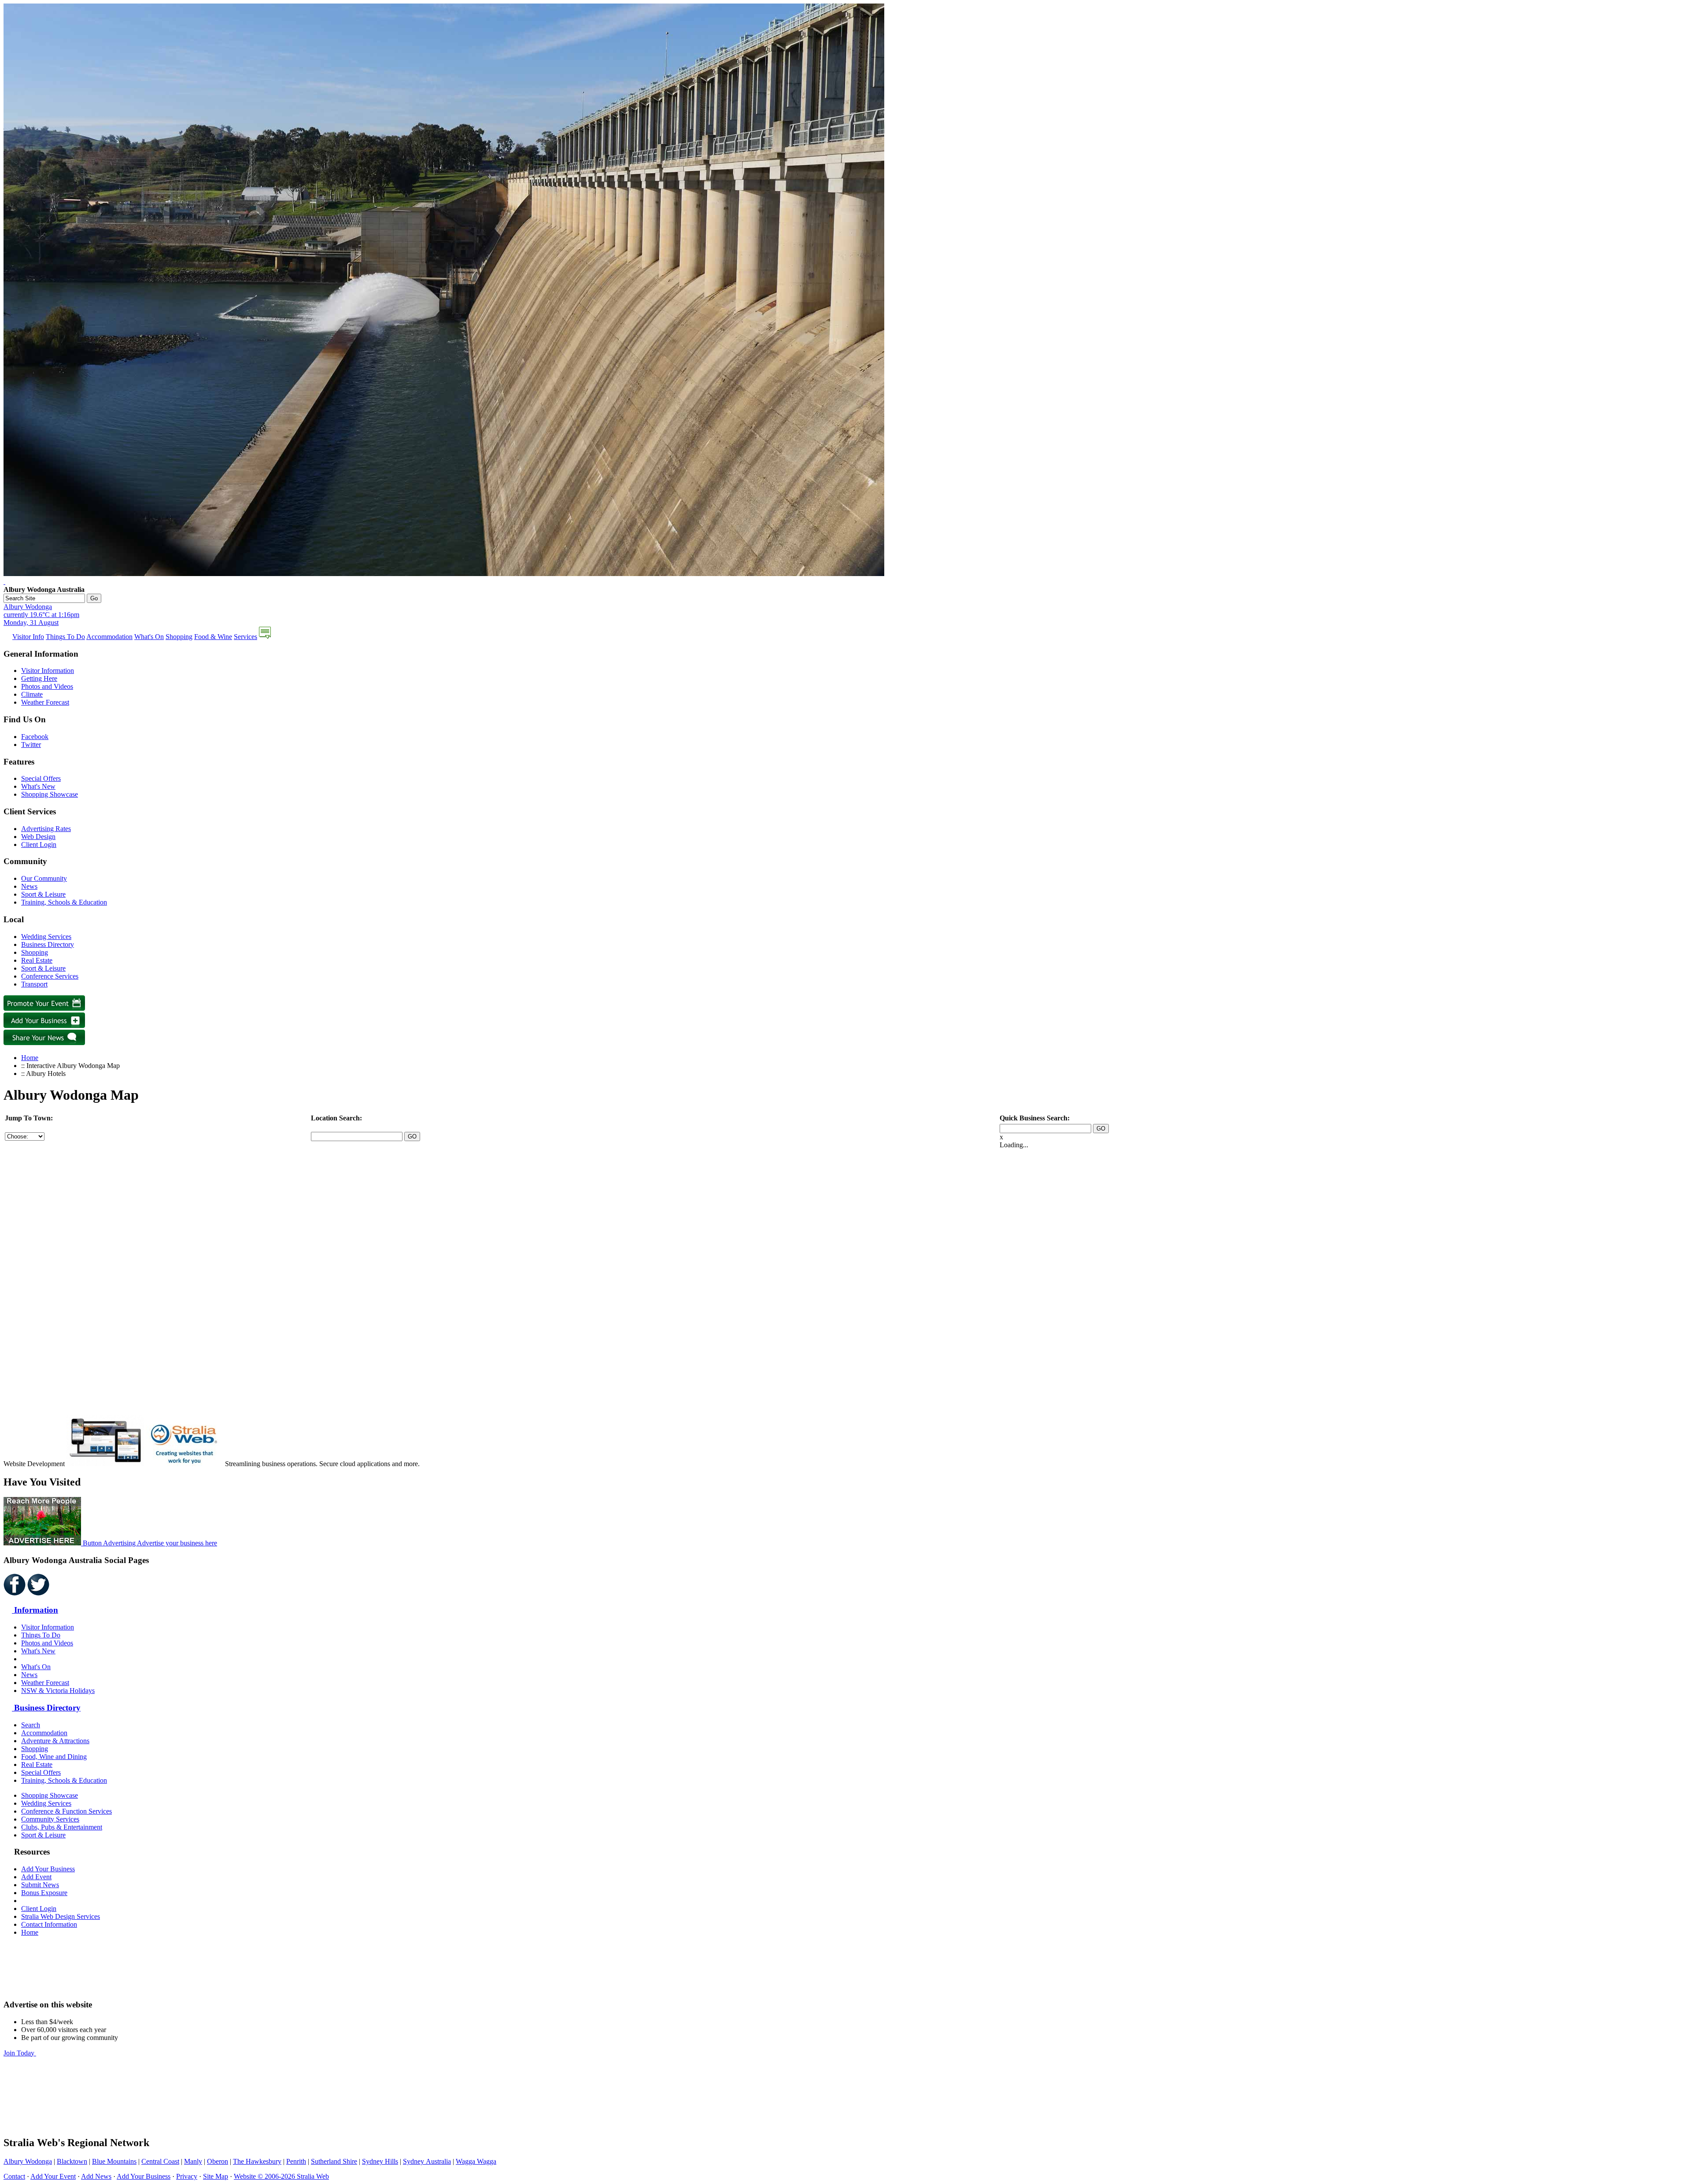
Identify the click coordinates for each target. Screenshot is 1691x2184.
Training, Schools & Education (64, 902)
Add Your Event (53, 2176)
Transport (34, 984)
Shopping (179, 637)
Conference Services (50, 976)
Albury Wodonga (28, 2161)
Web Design (38, 837)
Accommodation (109, 637)
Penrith (296, 2161)
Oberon (218, 2161)
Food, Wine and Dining (54, 1757)
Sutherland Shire (334, 2161)
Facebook (35, 737)
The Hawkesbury (257, 2161)
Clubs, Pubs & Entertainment (62, 1827)
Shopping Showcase (50, 794)
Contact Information (49, 1924)
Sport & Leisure (43, 894)
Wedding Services (46, 937)
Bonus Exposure (44, 1893)
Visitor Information (48, 671)
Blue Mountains (114, 2161)
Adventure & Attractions (55, 1741)
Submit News (40, 1885)
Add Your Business (48, 1869)
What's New (38, 786)
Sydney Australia (427, 2161)
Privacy (187, 2176)
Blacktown (72, 2161)
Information (35, 1610)
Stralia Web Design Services (61, 1916)
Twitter (31, 745)
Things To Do (65, 637)
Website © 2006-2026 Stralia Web (281, 2176)
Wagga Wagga (476, 2161)
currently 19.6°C (41, 615)
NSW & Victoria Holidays (58, 1691)
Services (246, 637)
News (29, 886)
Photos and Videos (47, 686)
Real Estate (37, 960)
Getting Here (39, 678)
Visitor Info (28, 637)
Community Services (50, 1819)
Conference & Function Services (66, 1811)
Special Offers (41, 778)
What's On (149, 637)
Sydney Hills (380, 2161)
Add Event (36, 1877)
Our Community (44, 878)
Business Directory (48, 944)
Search (31, 1725)
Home (30, 1058)
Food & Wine (213, 637)
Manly (193, 2161)
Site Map (216, 2176)
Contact (14, 2176)
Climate (32, 694)
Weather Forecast (45, 702)
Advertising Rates (46, 829)
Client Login (39, 844)
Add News (96, 2176)
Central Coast (160, 2161)
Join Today (20, 2053)
